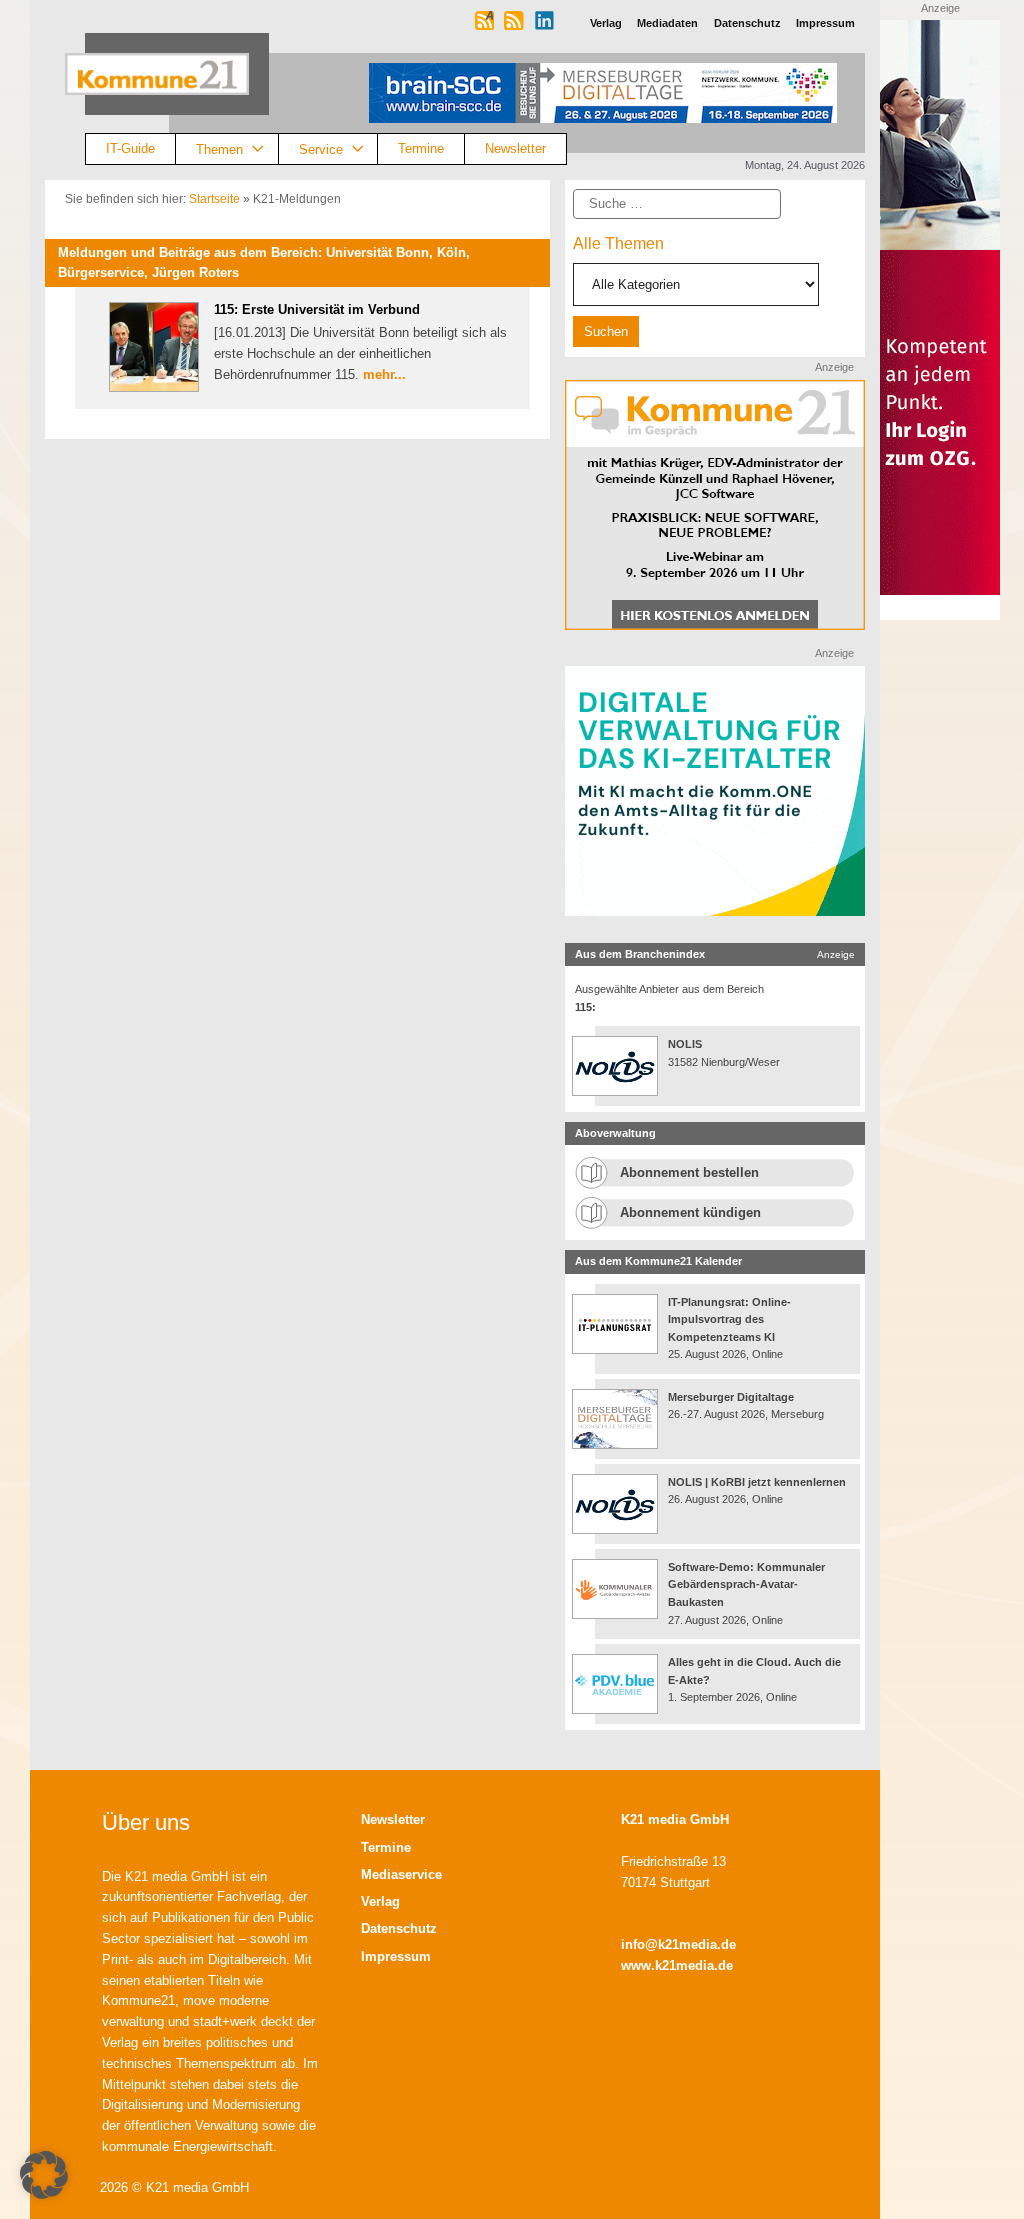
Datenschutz (399, 1928)
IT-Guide (130, 148)
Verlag (380, 1901)
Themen (219, 148)
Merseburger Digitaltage (731, 1397)
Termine (421, 148)
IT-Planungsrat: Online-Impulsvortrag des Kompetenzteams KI (729, 1319)
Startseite (214, 199)
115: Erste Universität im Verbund (317, 309)
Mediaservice (401, 1874)
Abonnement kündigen (690, 1212)
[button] (44, 2175)
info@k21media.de (678, 1944)
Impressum (396, 1956)
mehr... (384, 374)
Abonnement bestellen (689, 1172)
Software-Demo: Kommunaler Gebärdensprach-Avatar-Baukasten (746, 1584)
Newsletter (515, 148)
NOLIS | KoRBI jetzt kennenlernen (757, 1482)
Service (321, 148)
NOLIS (685, 1044)
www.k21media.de (677, 1965)
